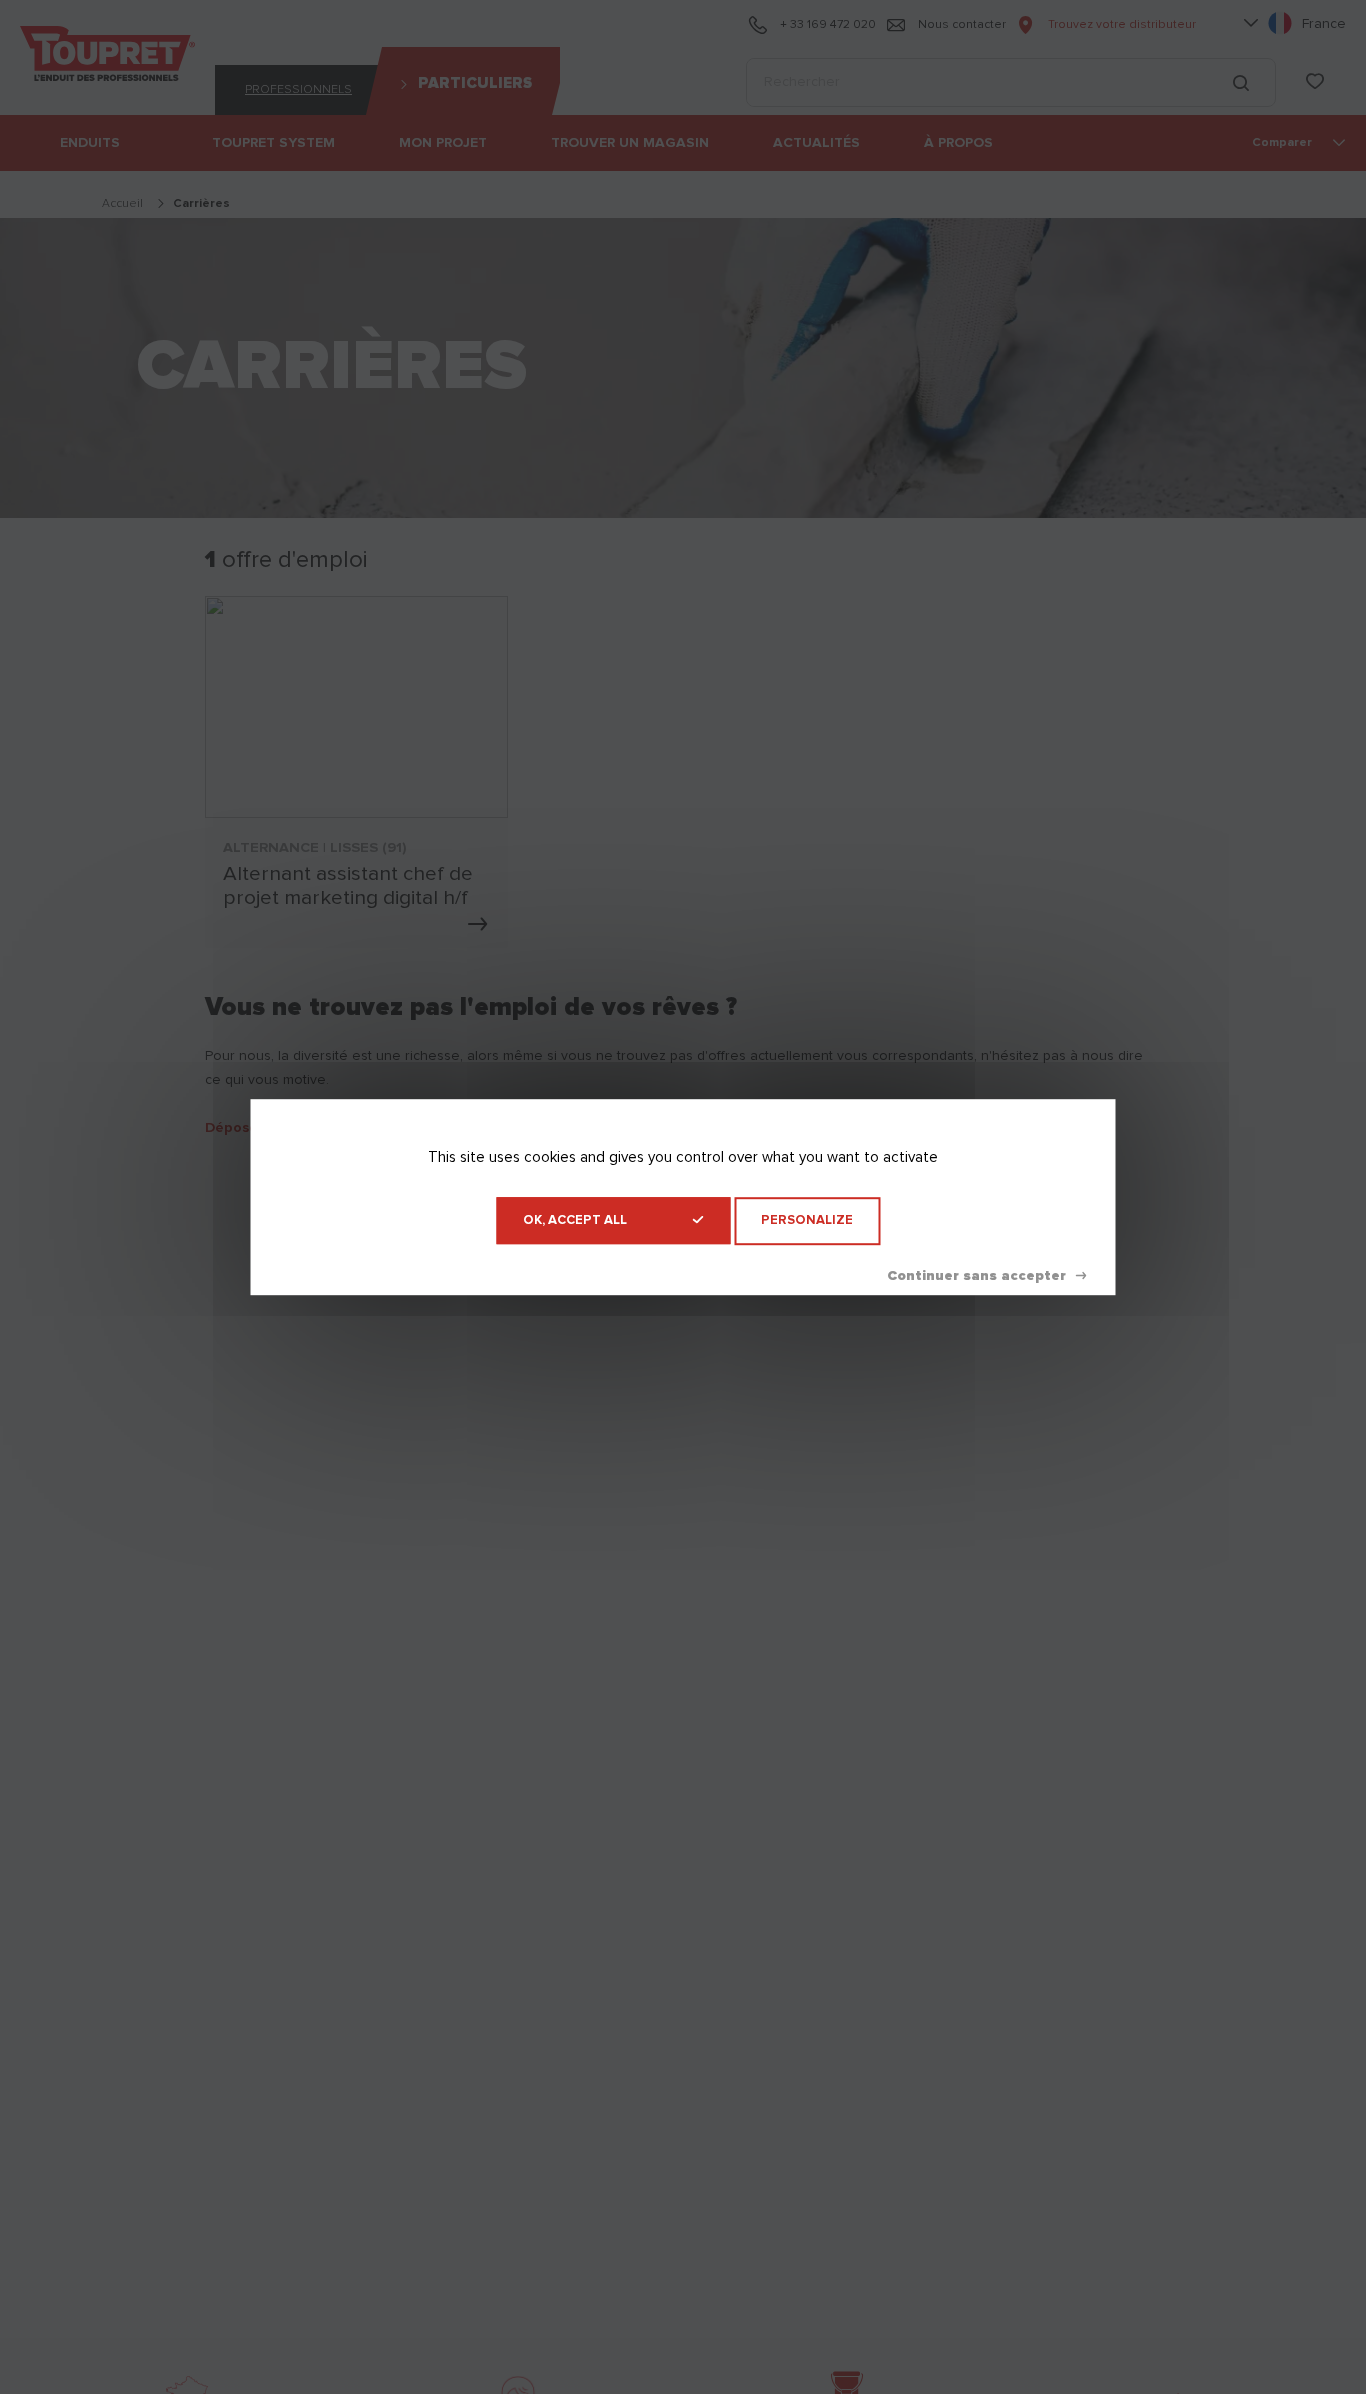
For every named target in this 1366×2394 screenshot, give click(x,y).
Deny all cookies (986, 1276)
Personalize (807, 1220)
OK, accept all (575, 1220)
